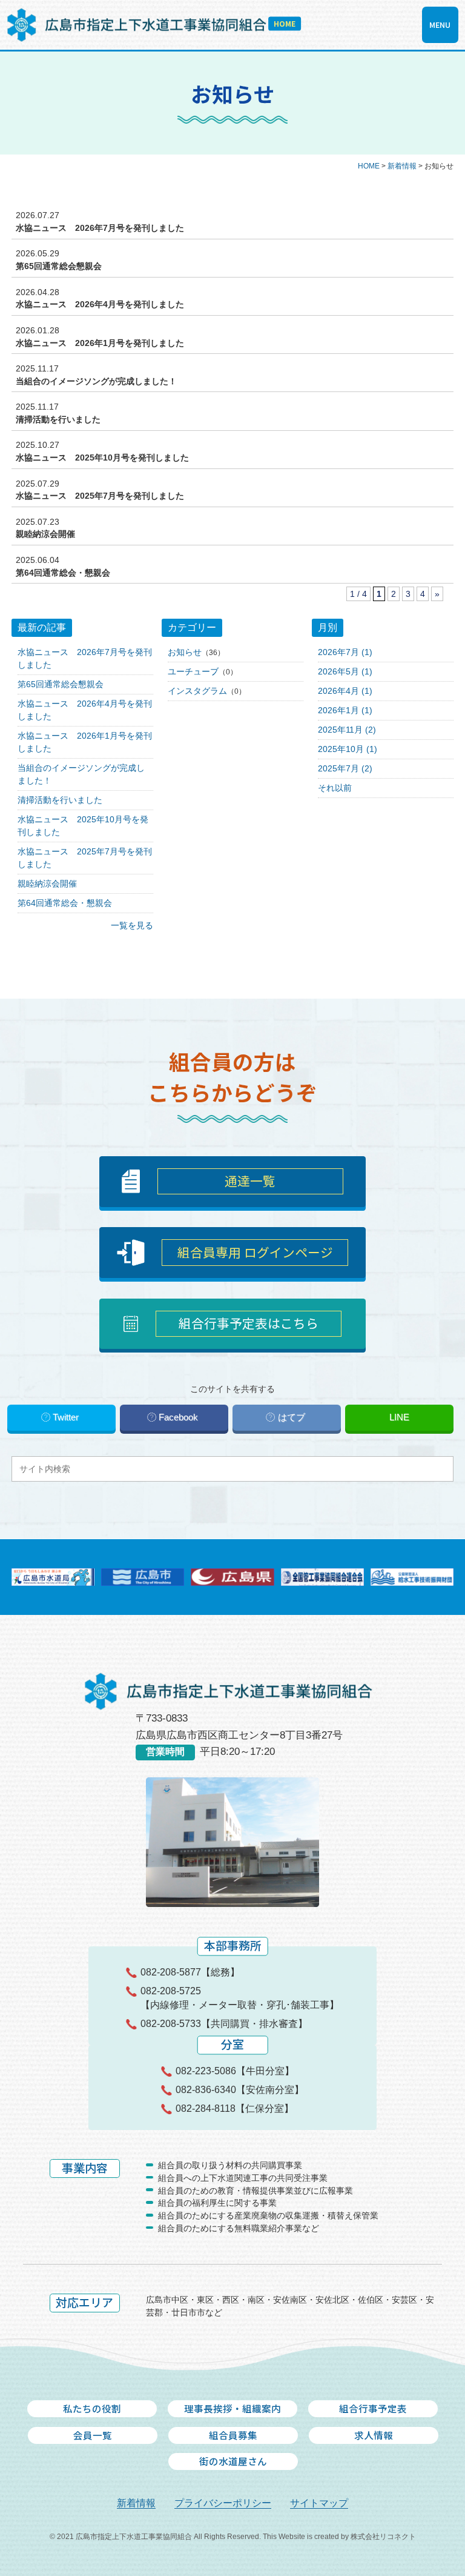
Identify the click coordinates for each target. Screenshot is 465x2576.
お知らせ (185, 652)
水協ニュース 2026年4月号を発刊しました (100, 304)
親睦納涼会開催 (45, 534)
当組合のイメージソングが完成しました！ (96, 381)
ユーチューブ (193, 671)
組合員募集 (233, 2435)
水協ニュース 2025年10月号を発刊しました (102, 458)
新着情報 (136, 2503)
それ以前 (335, 788)
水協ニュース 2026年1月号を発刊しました (100, 343)
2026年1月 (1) (345, 710)
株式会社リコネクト (383, 2537)
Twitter (66, 1417)
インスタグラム (197, 691)
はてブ (292, 1417)
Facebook (178, 1417)
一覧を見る (132, 925)
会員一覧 (93, 2435)
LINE (399, 1417)
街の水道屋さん (233, 2461)
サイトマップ (319, 2503)
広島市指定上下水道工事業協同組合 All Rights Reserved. (168, 2537)
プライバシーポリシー (223, 2503)
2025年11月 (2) (347, 730)
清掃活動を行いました (58, 419)
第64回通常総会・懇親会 (63, 573)
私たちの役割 (92, 2408)
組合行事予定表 (373, 2408)
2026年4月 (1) (345, 691)
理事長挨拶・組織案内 (232, 2408)
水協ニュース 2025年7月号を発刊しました (100, 496)
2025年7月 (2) (345, 768)
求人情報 (374, 2435)
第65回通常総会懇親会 (59, 266)
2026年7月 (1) (345, 652)
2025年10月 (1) (348, 749)
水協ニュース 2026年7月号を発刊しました (100, 228)
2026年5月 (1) (345, 671)
